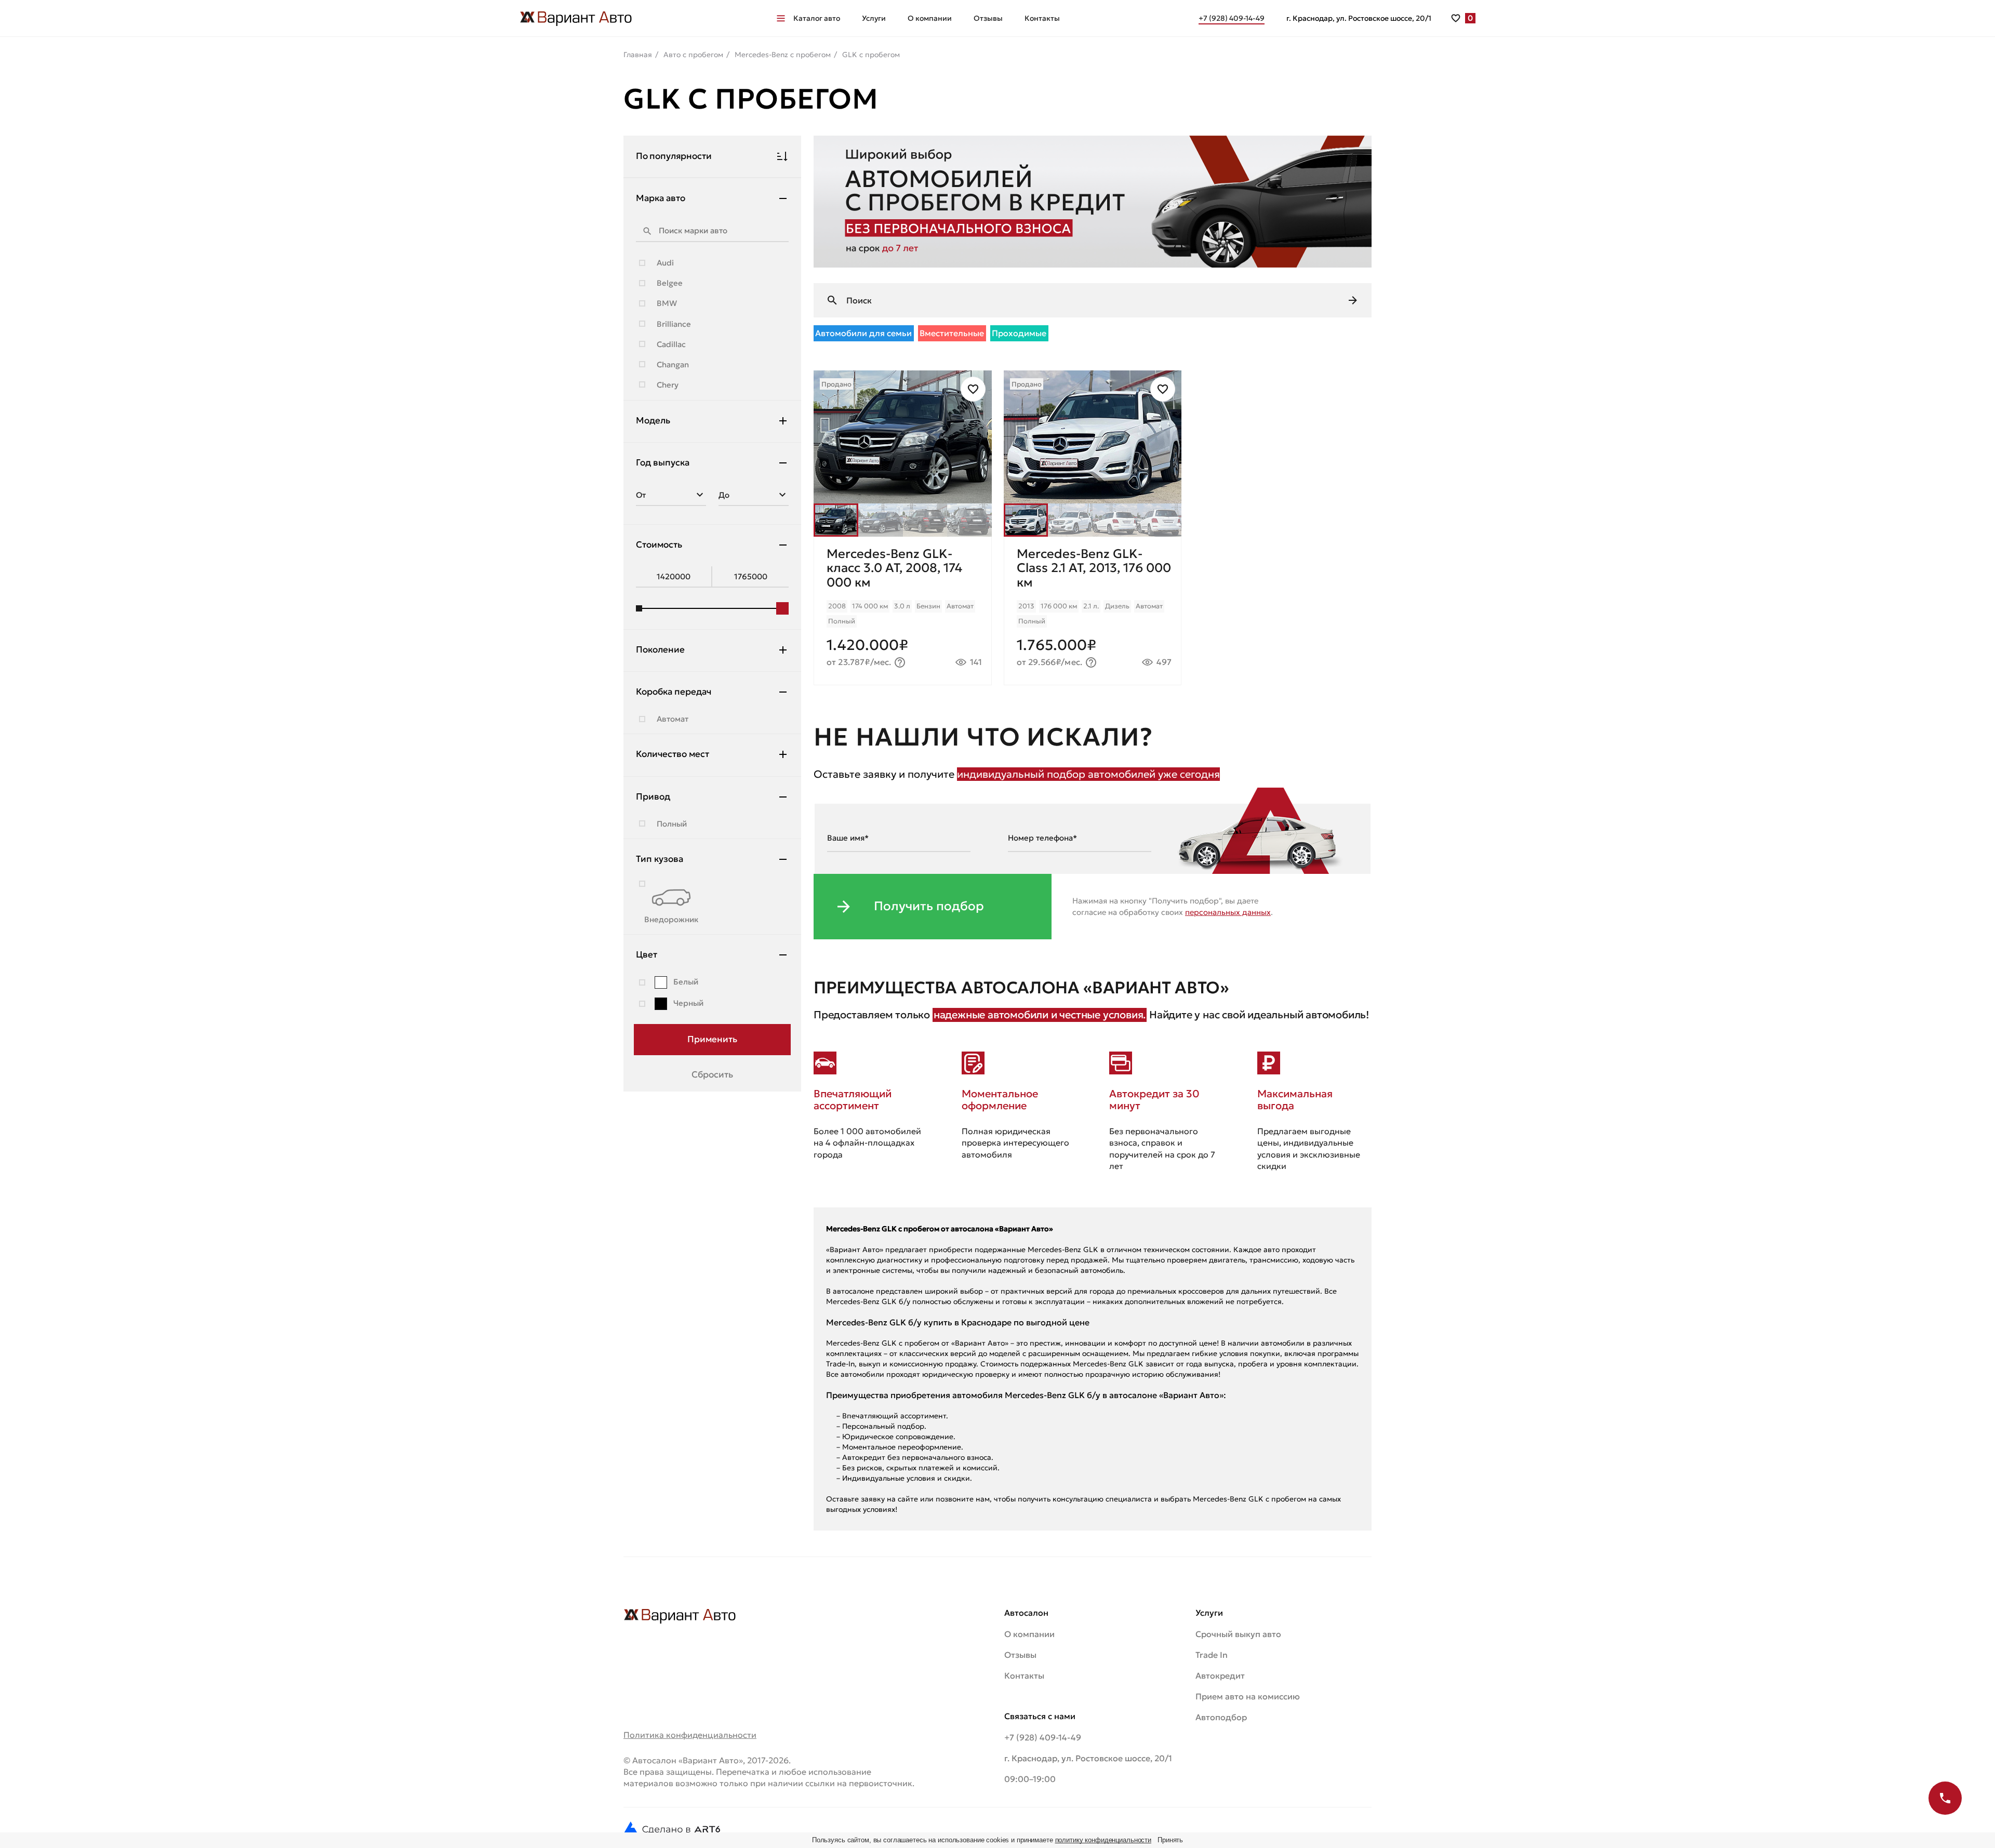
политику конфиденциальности (1103, 1840)
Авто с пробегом (693, 55)
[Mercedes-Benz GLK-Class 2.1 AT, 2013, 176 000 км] (1093, 611)
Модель (653, 420)
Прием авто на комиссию (1248, 1696)
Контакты (1042, 18)
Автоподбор (1221, 1717)
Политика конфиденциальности (690, 1735)
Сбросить (712, 1074)
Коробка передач (674, 692)
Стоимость (659, 544)
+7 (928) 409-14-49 (1043, 1737)
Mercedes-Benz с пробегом (783, 55)
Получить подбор (929, 906)
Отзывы (988, 18)
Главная (638, 55)
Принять (1170, 1840)
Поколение (660, 649)
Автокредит (1220, 1676)
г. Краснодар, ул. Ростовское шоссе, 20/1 (1359, 18)
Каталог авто (817, 18)
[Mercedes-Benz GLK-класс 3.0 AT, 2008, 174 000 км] (903, 611)
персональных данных (1228, 912)
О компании (930, 18)
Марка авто (661, 198)
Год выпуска (663, 462)
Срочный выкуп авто (1238, 1634)
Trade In (1212, 1655)
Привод (653, 796)
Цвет (647, 954)
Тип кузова (660, 859)
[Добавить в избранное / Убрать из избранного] (973, 389)
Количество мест (673, 754)
